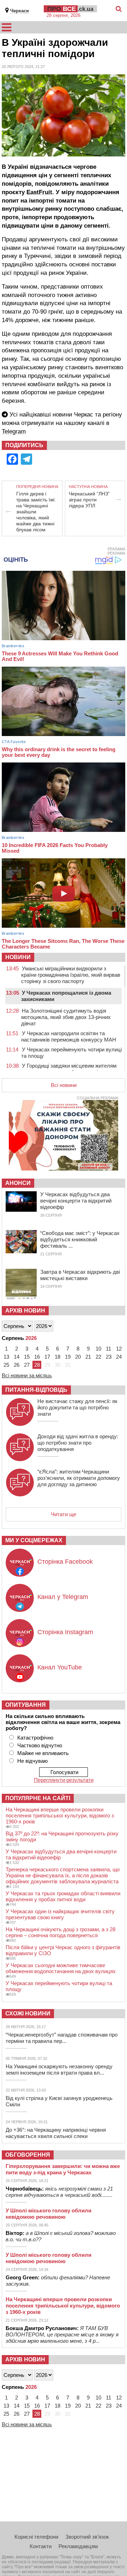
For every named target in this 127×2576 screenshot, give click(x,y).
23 (109, 1357)
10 (98, 1349)
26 (17, 1365)
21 (88, 1357)
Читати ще (64, 1514)
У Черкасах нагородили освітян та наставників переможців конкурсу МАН (69, 1036)
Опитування (26, 1705)
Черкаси (20, 11)
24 (119, 1357)
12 (119, 1349)
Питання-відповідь (36, 1390)
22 (98, 1357)
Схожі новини (28, 2013)
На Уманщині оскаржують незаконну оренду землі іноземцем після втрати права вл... (59, 2070)
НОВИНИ (18, 957)
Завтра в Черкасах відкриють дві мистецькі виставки (80, 1275)
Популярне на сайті (38, 1798)
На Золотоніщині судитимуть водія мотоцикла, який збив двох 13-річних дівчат (66, 1017)
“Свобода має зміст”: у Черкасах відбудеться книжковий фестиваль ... (80, 1239)
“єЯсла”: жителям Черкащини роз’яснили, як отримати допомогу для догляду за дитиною (79, 1478)
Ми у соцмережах (34, 1540)
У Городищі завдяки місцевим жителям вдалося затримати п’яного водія (69, 1069)
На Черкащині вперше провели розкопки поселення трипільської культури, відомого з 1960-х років (60, 1815)
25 (6, 1365)
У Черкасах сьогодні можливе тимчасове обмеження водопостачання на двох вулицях (61, 1968)
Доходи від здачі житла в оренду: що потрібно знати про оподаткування (78, 1443)
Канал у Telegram (63, 1597)
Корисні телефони (36, 2537)
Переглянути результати (64, 1780)
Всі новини (64, 1085)
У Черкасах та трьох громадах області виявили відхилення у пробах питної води (63, 1896)
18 (58, 1357)
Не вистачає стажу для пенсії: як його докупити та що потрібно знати (77, 1407)
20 (78, 1357)
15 (27, 1357)
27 (27, 1365)
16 (37, 1357)
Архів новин (25, 1311)
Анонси (18, 1183)
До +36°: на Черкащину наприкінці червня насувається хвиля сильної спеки (56, 2133)
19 (68, 1357)
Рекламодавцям (78, 2546)
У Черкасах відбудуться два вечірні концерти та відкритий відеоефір (76, 1201)
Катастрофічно (35, 1738)
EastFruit (39, 192)
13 (6, 1357)
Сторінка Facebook (65, 1562)
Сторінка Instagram (65, 1632)
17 (47, 1357)
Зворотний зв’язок (87, 2537)
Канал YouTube (60, 1667)
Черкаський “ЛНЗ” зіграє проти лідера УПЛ (89, 500)
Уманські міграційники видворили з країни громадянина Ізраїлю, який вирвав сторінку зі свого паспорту (71, 975)
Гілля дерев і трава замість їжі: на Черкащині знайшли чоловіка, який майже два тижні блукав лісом (36, 512)
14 (17, 1357)
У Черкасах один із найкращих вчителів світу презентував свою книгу (60, 1914)
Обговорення (28, 2155)
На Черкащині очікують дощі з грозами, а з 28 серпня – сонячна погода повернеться (61, 1932)
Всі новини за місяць (27, 1375)
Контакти (41, 2546)
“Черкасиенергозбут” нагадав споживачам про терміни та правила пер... (62, 2038)
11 (108, 1349)
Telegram (14, 431)
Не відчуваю (32, 1761)
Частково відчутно (40, 1745)
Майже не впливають (43, 1753)
